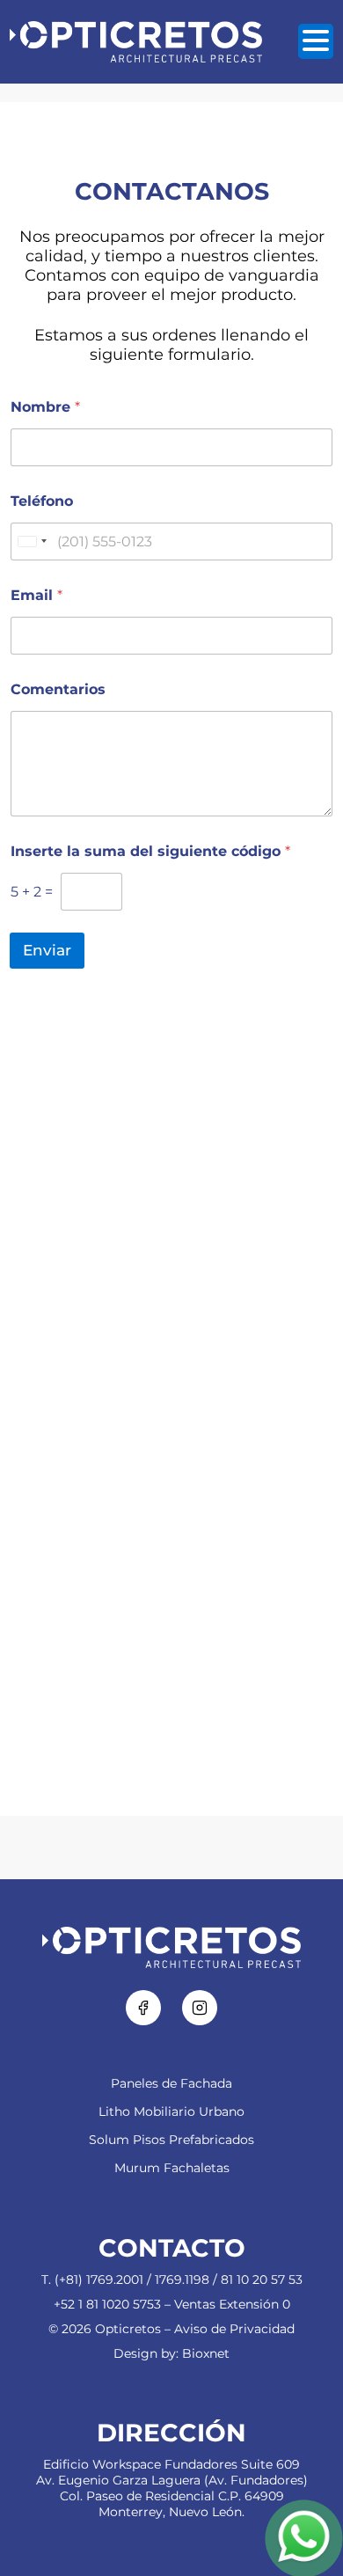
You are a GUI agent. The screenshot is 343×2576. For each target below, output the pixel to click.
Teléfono (42, 501)
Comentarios (58, 689)
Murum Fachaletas (172, 2168)
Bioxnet (206, 2353)
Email (36, 595)
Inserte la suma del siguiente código (150, 851)
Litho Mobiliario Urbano (171, 2111)
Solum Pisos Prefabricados (171, 2140)
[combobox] (32, 542)
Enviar (47, 950)
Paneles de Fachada (171, 2083)
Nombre (45, 407)
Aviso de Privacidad (234, 2329)
